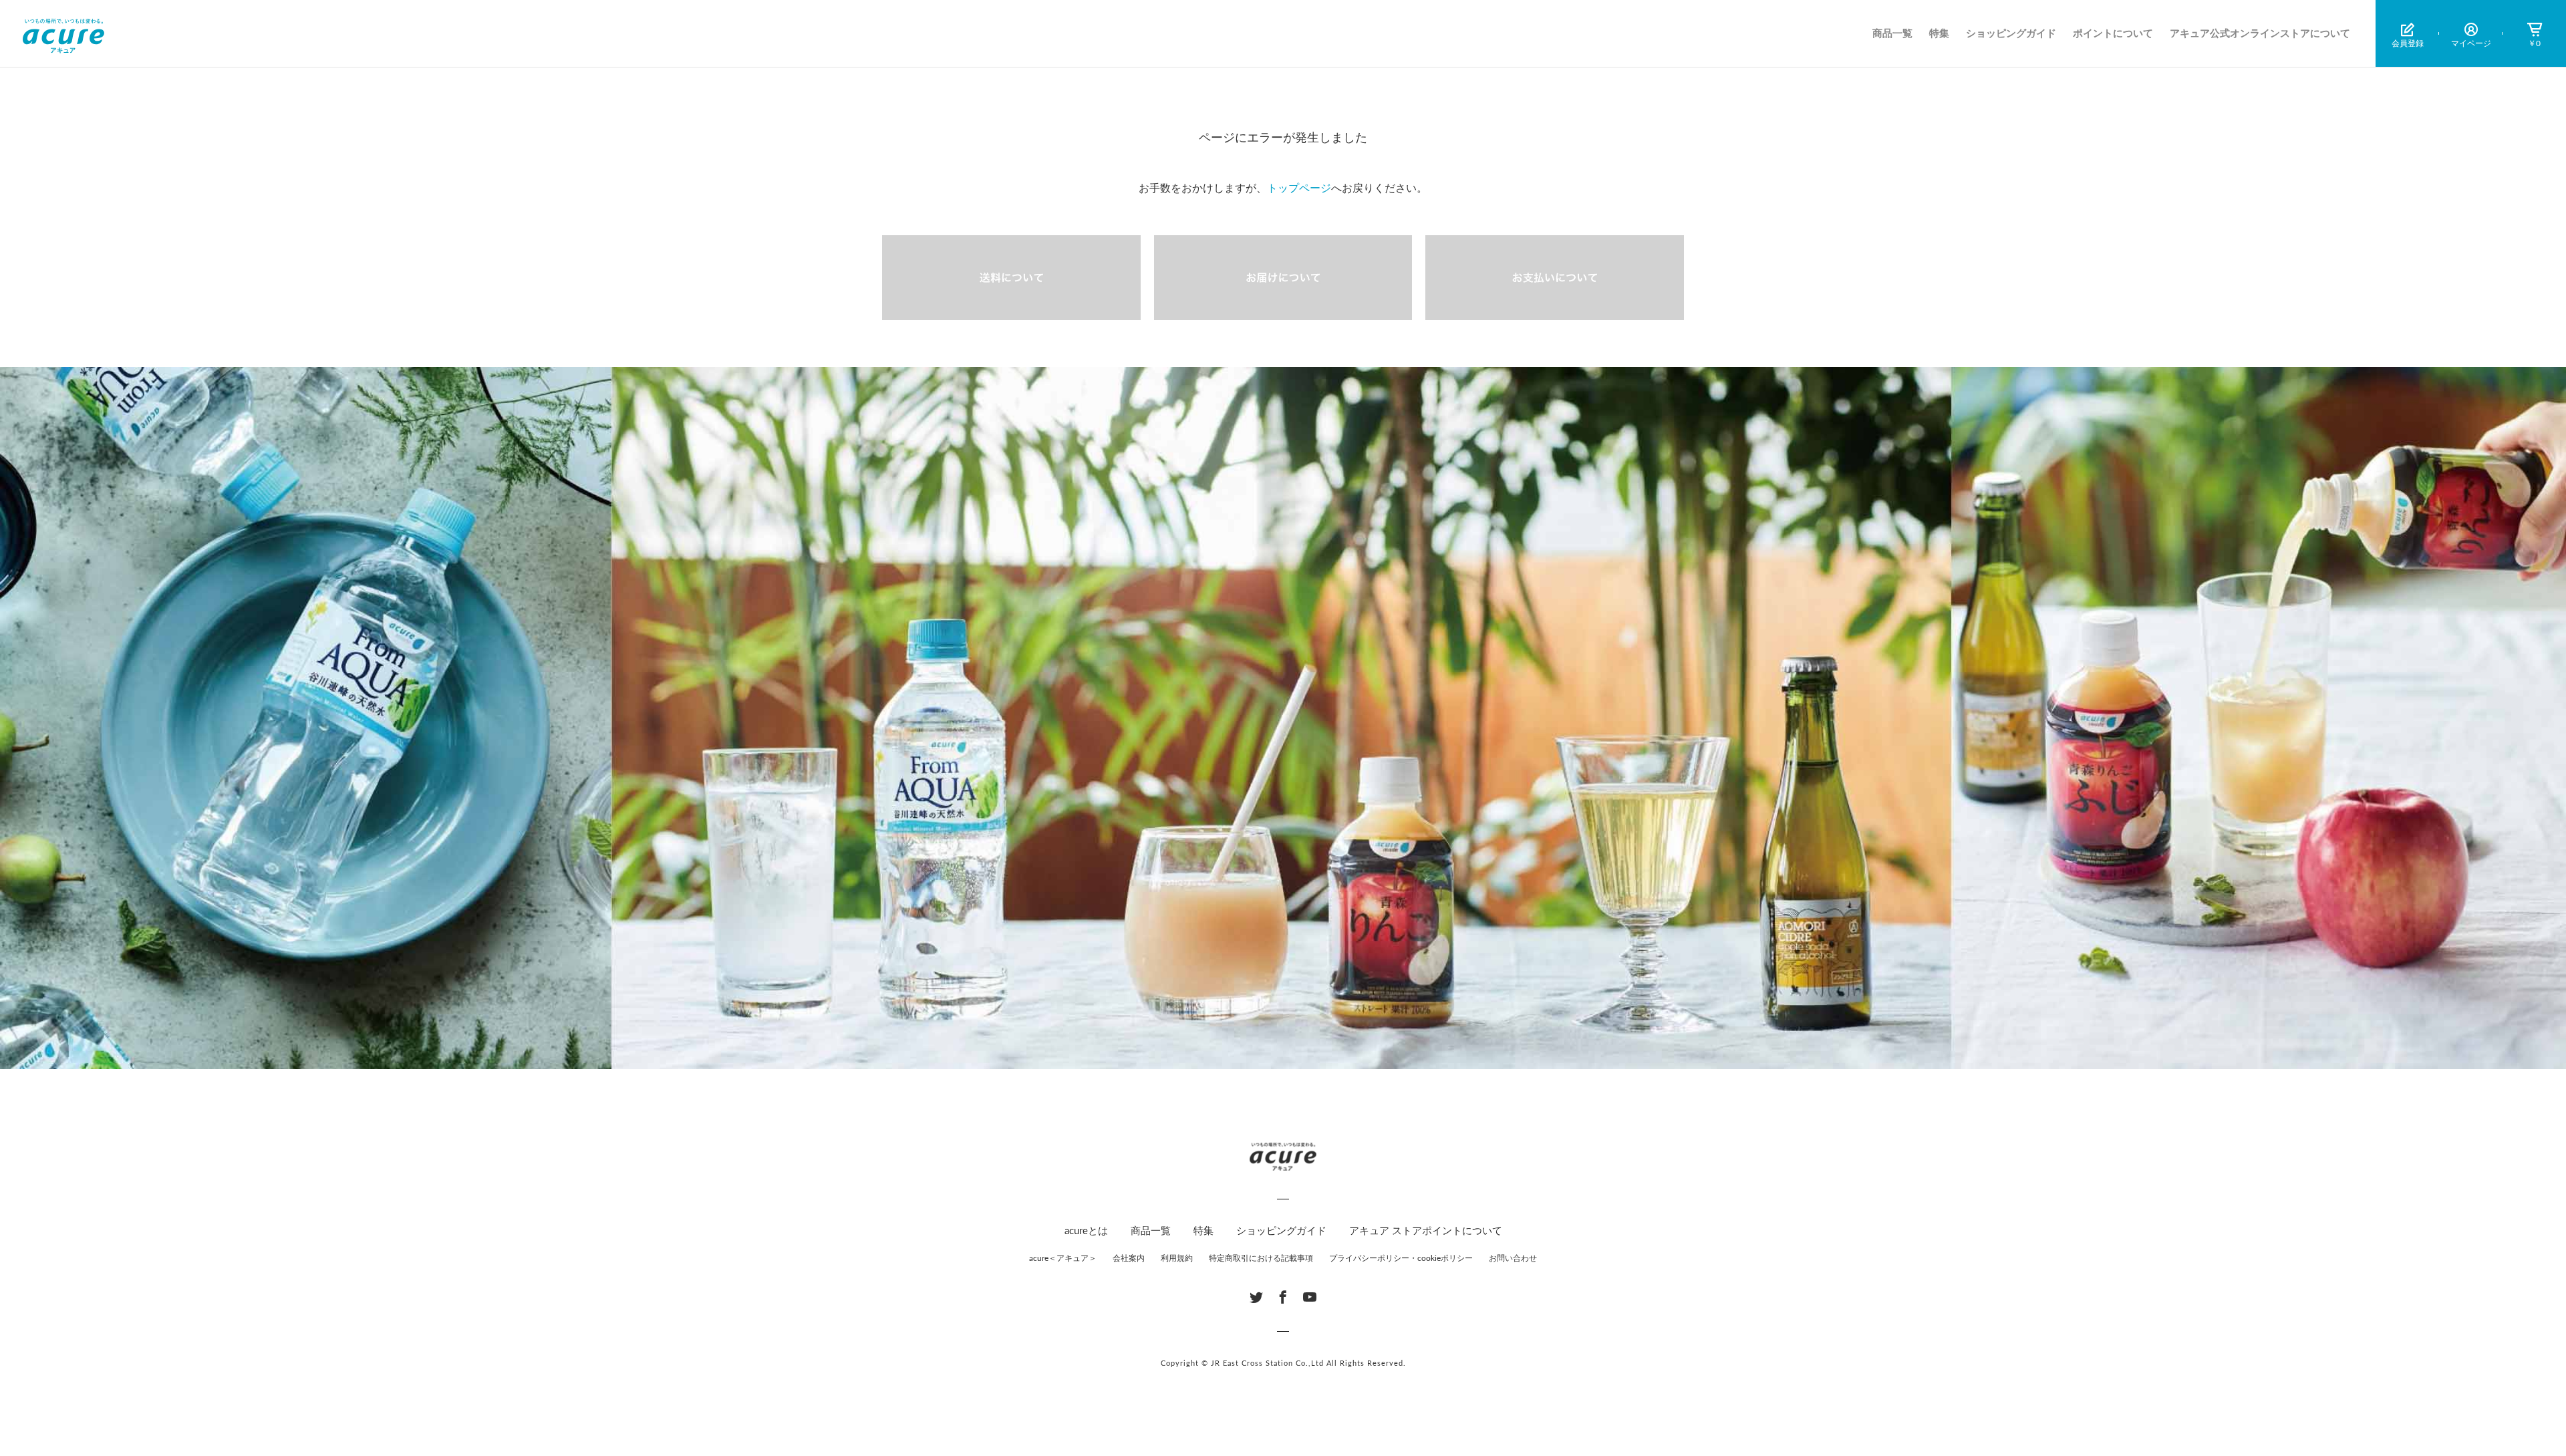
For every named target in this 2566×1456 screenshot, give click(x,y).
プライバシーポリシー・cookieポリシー (1401, 1258)
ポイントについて (2113, 34)
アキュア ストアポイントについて (1426, 1231)
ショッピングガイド (2011, 34)
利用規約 (1177, 1258)
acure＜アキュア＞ (1063, 1258)
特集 (1939, 34)
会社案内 (1129, 1258)
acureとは (1086, 1231)
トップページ (1299, 188)
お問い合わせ (1513, 1258)
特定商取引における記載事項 (1261, 1258)
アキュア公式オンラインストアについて (2260, 34)
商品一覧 (1892, 34)
